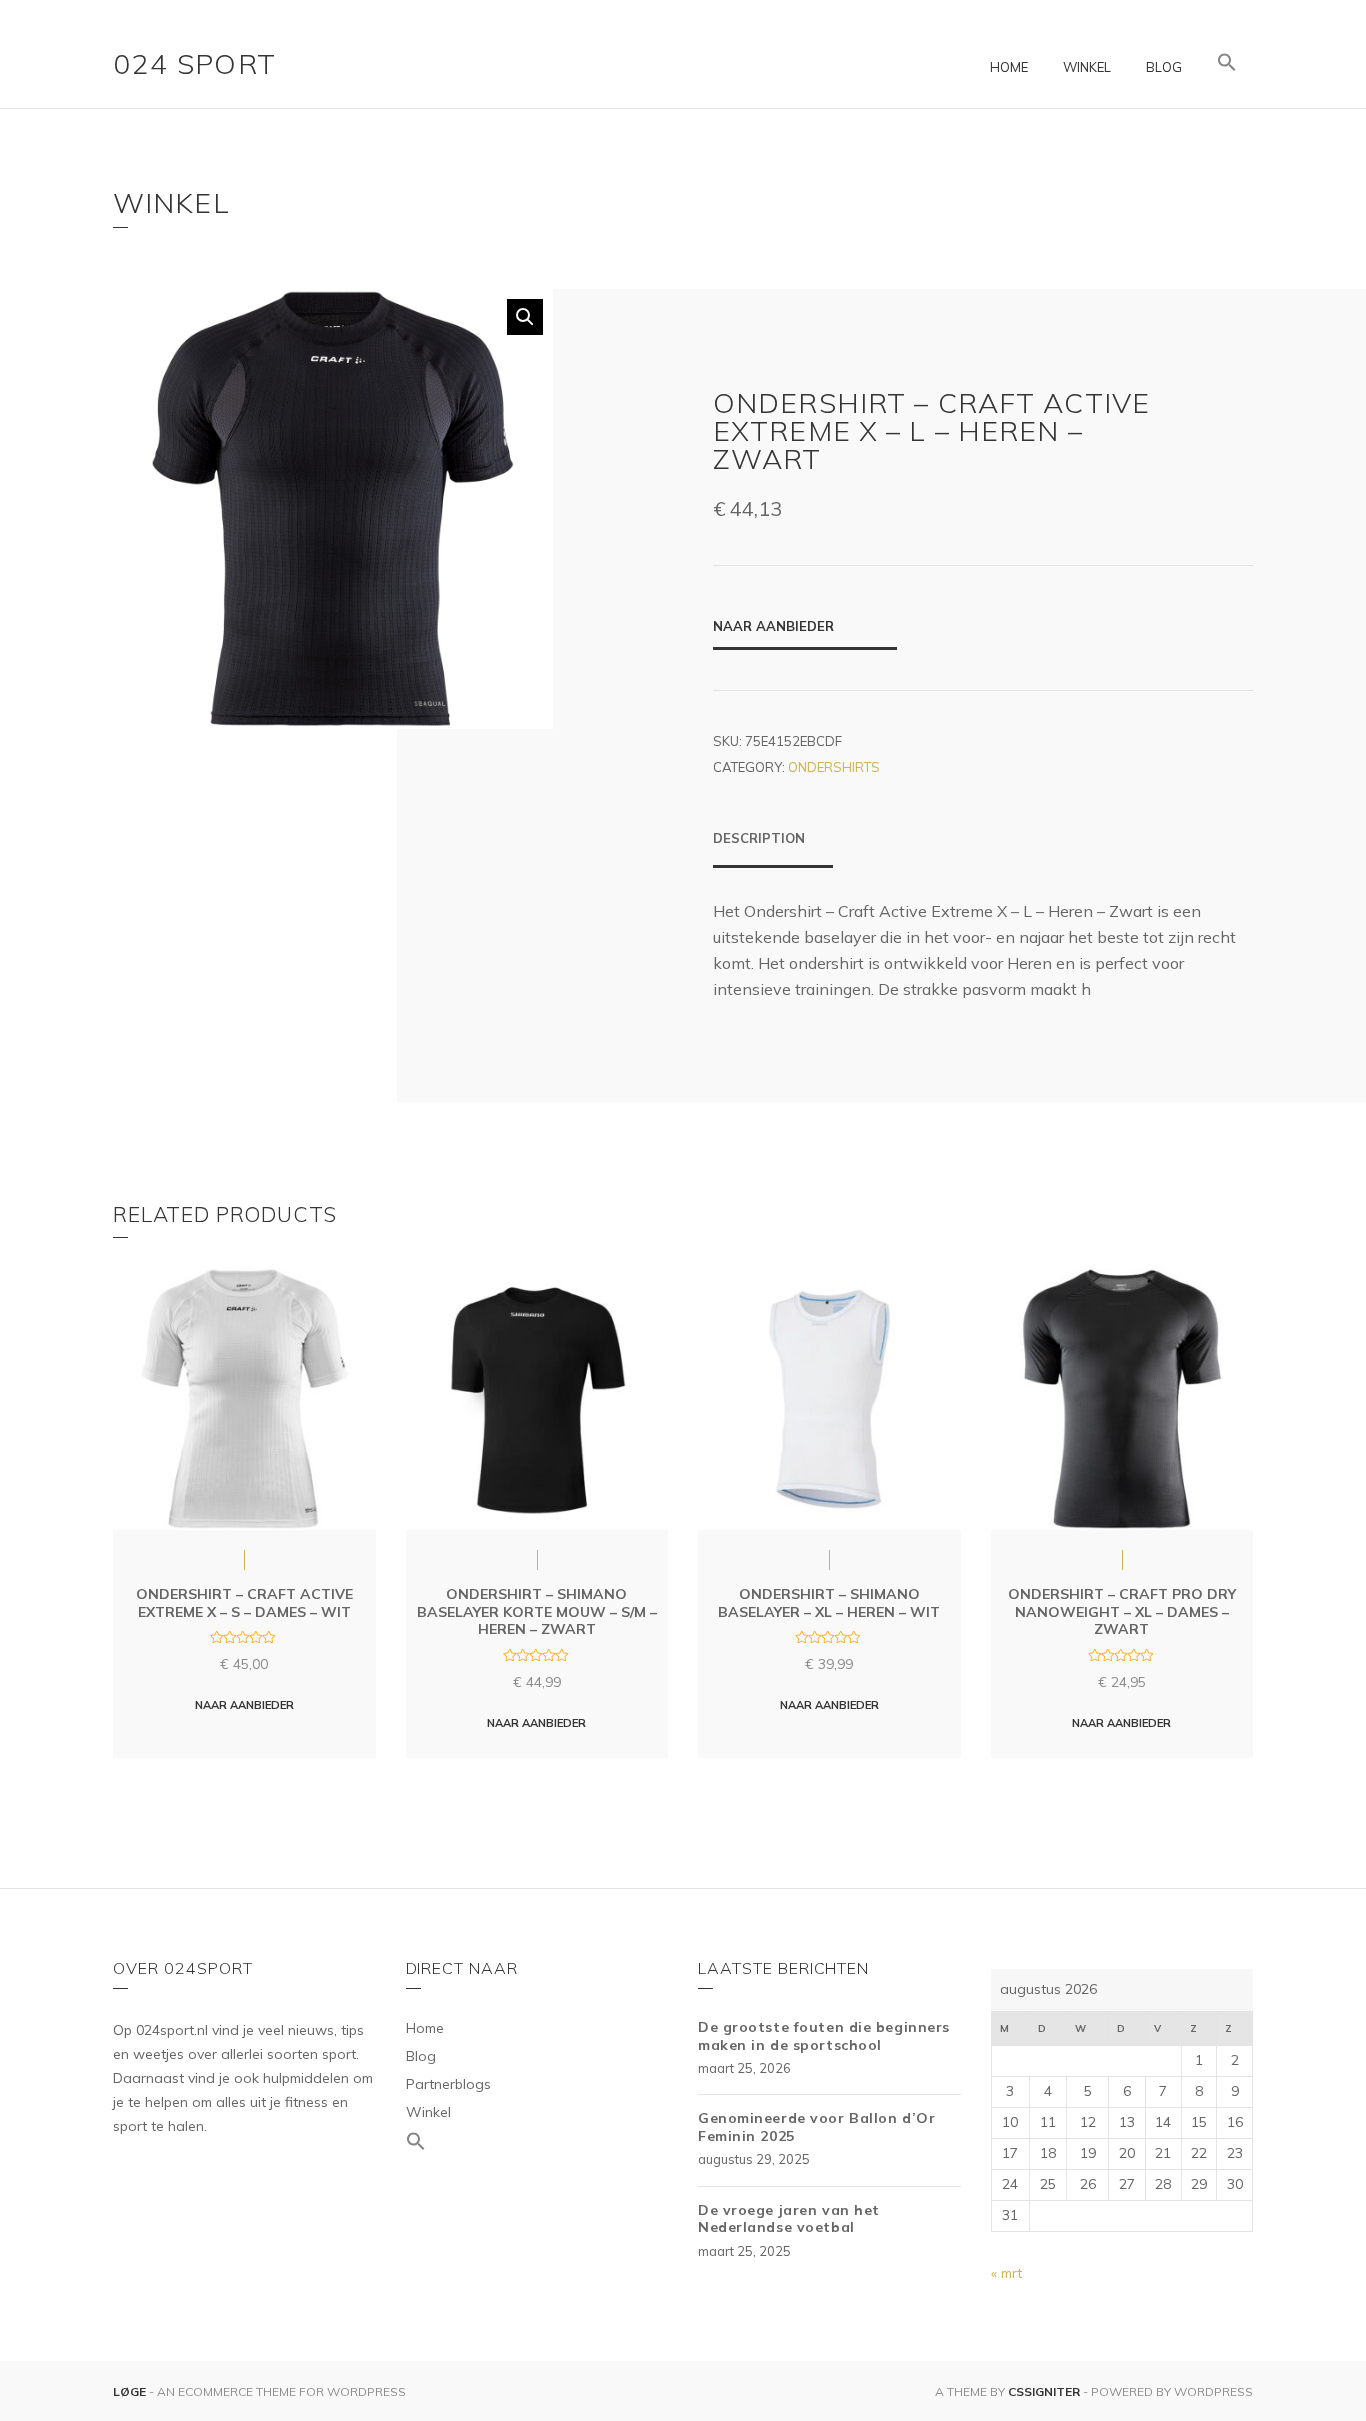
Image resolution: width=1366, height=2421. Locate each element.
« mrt (1006, 2273)
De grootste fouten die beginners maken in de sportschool (824, 2036)
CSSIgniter (1044, 2391)
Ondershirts (834, 767)
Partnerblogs (448, 2084)
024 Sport (195, 63)
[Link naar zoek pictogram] (1227, 63)
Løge (131, 2391)
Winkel (1087, 67)
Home (1009, 67)
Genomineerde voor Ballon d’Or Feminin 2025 (816, 2127)
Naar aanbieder (773, 626)
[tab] (773, 848)
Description (759, 838)
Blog (1164, 67)
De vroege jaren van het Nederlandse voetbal (789, 2219)
